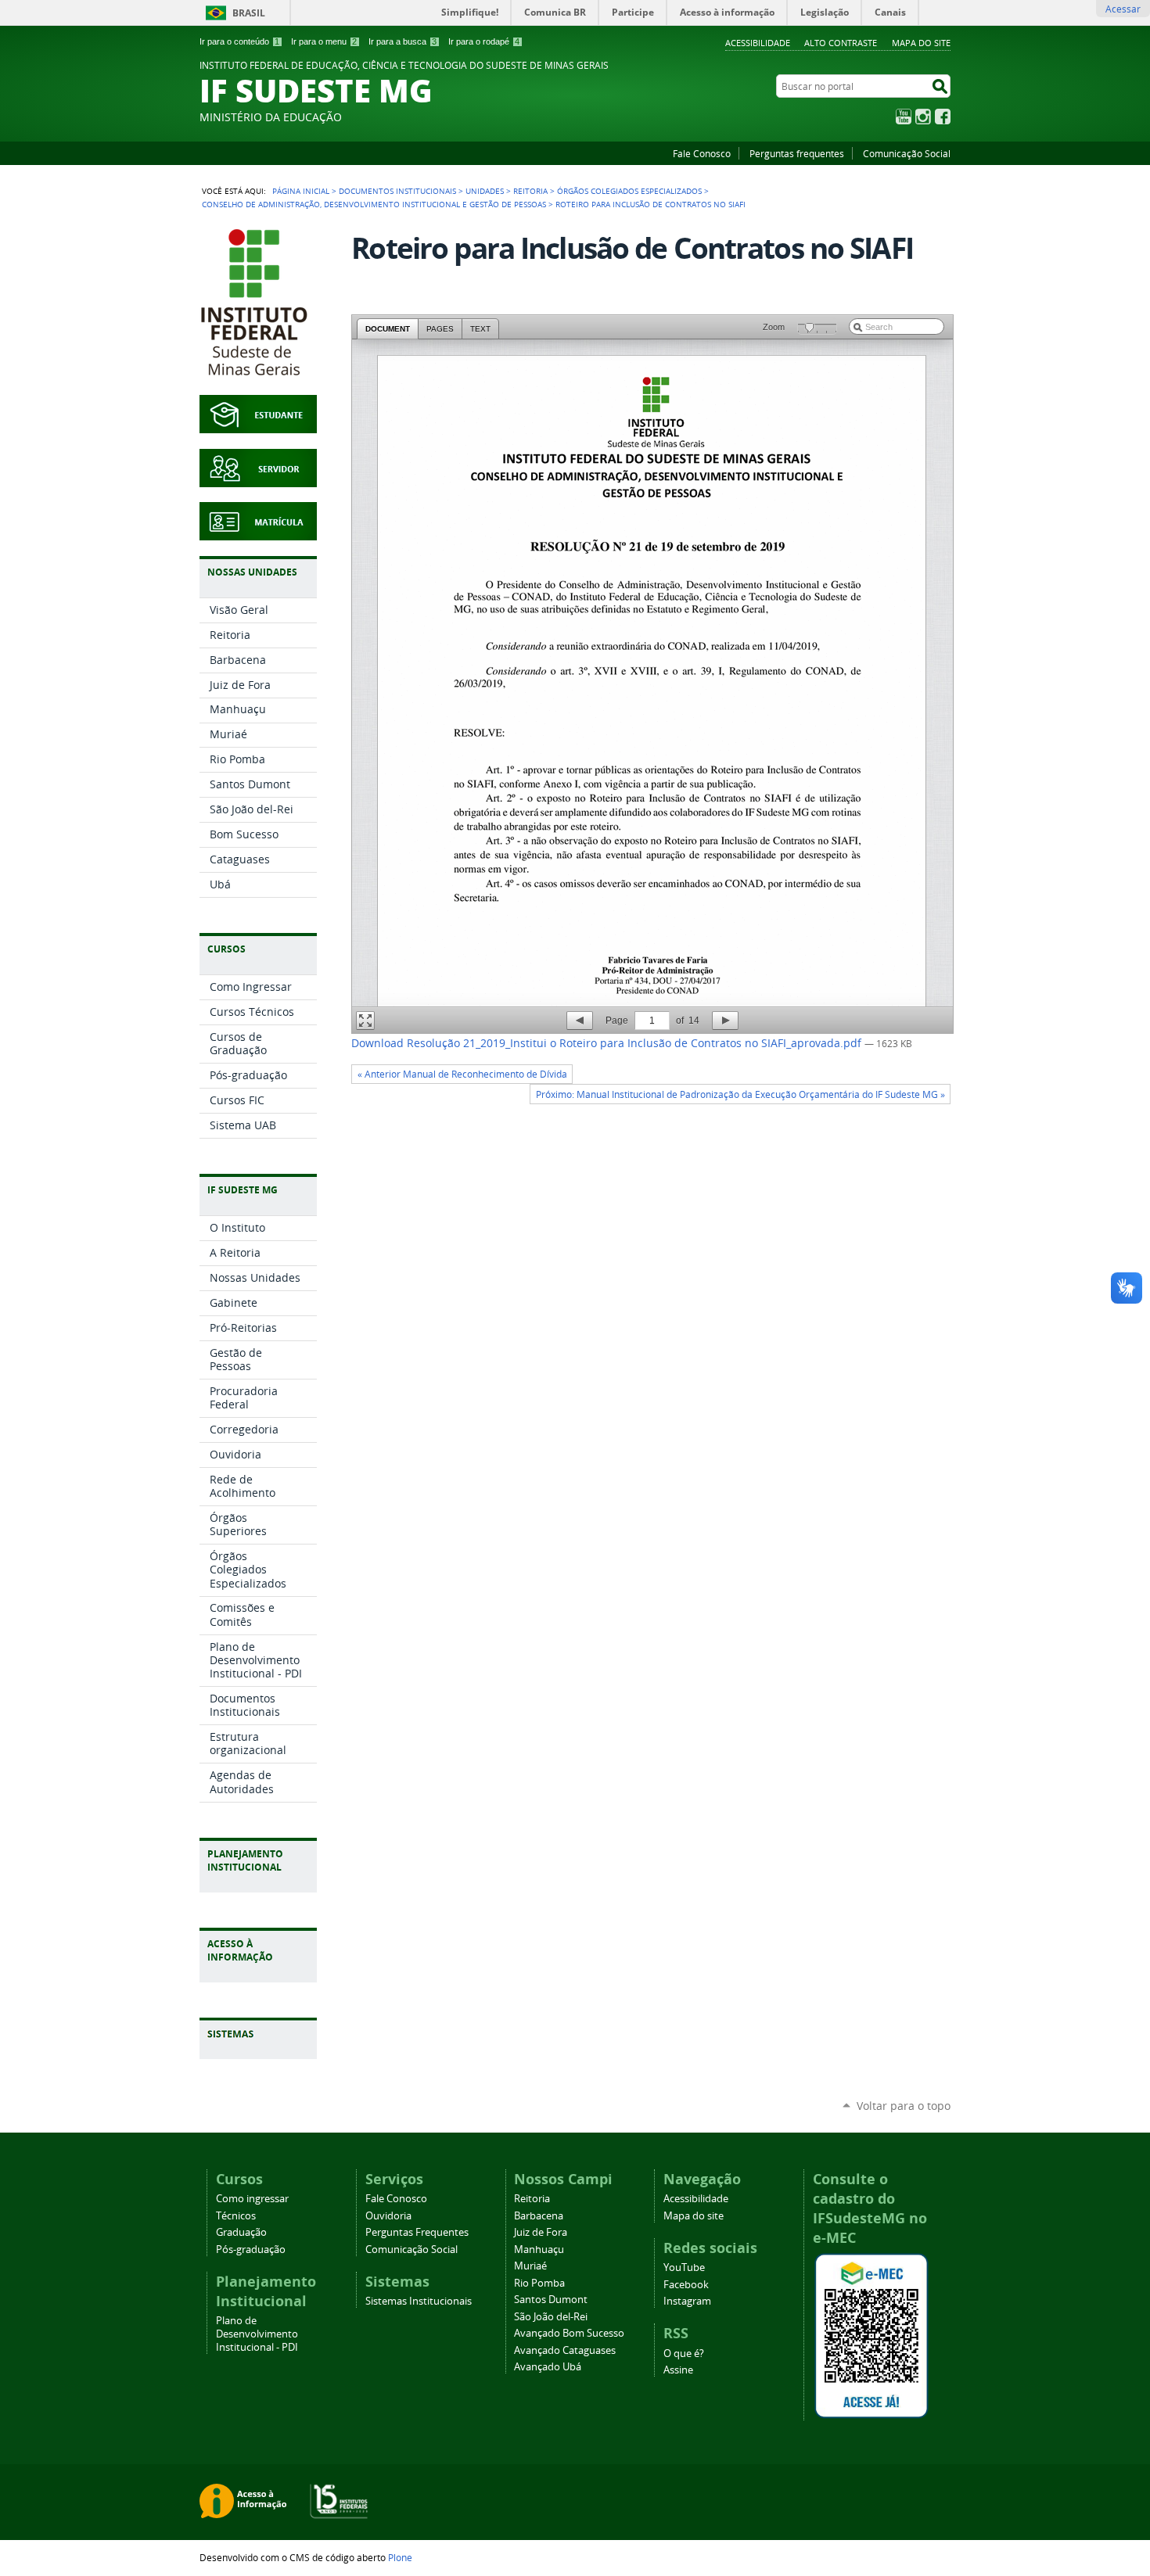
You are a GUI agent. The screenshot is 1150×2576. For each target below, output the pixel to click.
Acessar (1123, 9)
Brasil (249, 13)
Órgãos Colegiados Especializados (629, 191)
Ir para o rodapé (484, 41)
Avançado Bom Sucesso (569, 2333)
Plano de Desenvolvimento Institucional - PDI (257, 2334)
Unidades (485, 191)
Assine (678, 2370)
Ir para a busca (402, 41)
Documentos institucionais (397, 191)
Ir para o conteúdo (239, 41)
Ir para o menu (324, 41)
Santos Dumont (551, 2300)
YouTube (904, 117)
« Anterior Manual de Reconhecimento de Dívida (462, 1074)
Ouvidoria (388, 2216)
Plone (400, 2557)
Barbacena (539, 2216)
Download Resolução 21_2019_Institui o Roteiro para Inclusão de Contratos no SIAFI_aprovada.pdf (608, 1043)
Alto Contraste (841, 43)
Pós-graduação (251, 2250)
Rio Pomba (539, 2283)
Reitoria (530, 191)
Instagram (923, 117)
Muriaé (530, 2266)
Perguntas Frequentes (417, 2232)
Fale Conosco (702, 153)
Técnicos (236, 2216)
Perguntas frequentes (797, 153)
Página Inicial (301, 191)
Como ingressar (252, 2199)
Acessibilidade (758, 43)
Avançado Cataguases (565, 2350)
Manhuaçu (539, 2250)
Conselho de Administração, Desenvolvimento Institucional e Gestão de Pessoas (374, 204)
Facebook (943, 117)
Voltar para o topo (904, 2106)
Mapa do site (921, 43)
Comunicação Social (907, 153)
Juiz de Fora (541, 2232)
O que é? (684, 2354)
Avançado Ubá (548, 2367)
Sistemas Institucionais (419, 2301)
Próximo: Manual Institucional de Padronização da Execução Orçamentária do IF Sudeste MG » (740, 1094)
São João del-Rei (551, 2317)
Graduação (241, 2232)
